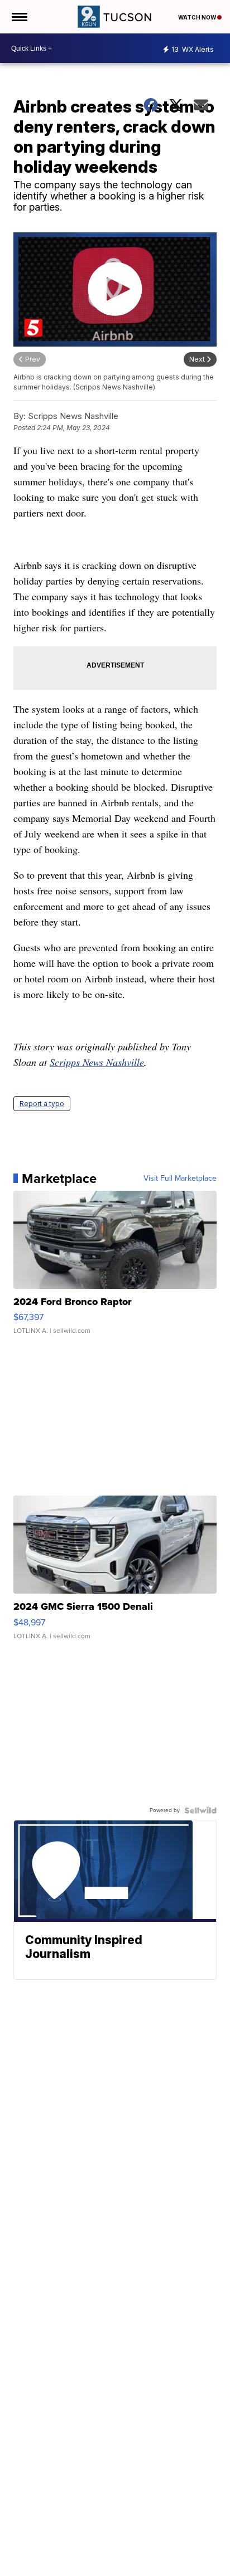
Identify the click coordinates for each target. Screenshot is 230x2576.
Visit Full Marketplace (180, 1179)
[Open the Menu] (19, 17)
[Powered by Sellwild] (200, 1810)
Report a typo (42, 1104)
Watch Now (198, 17)
